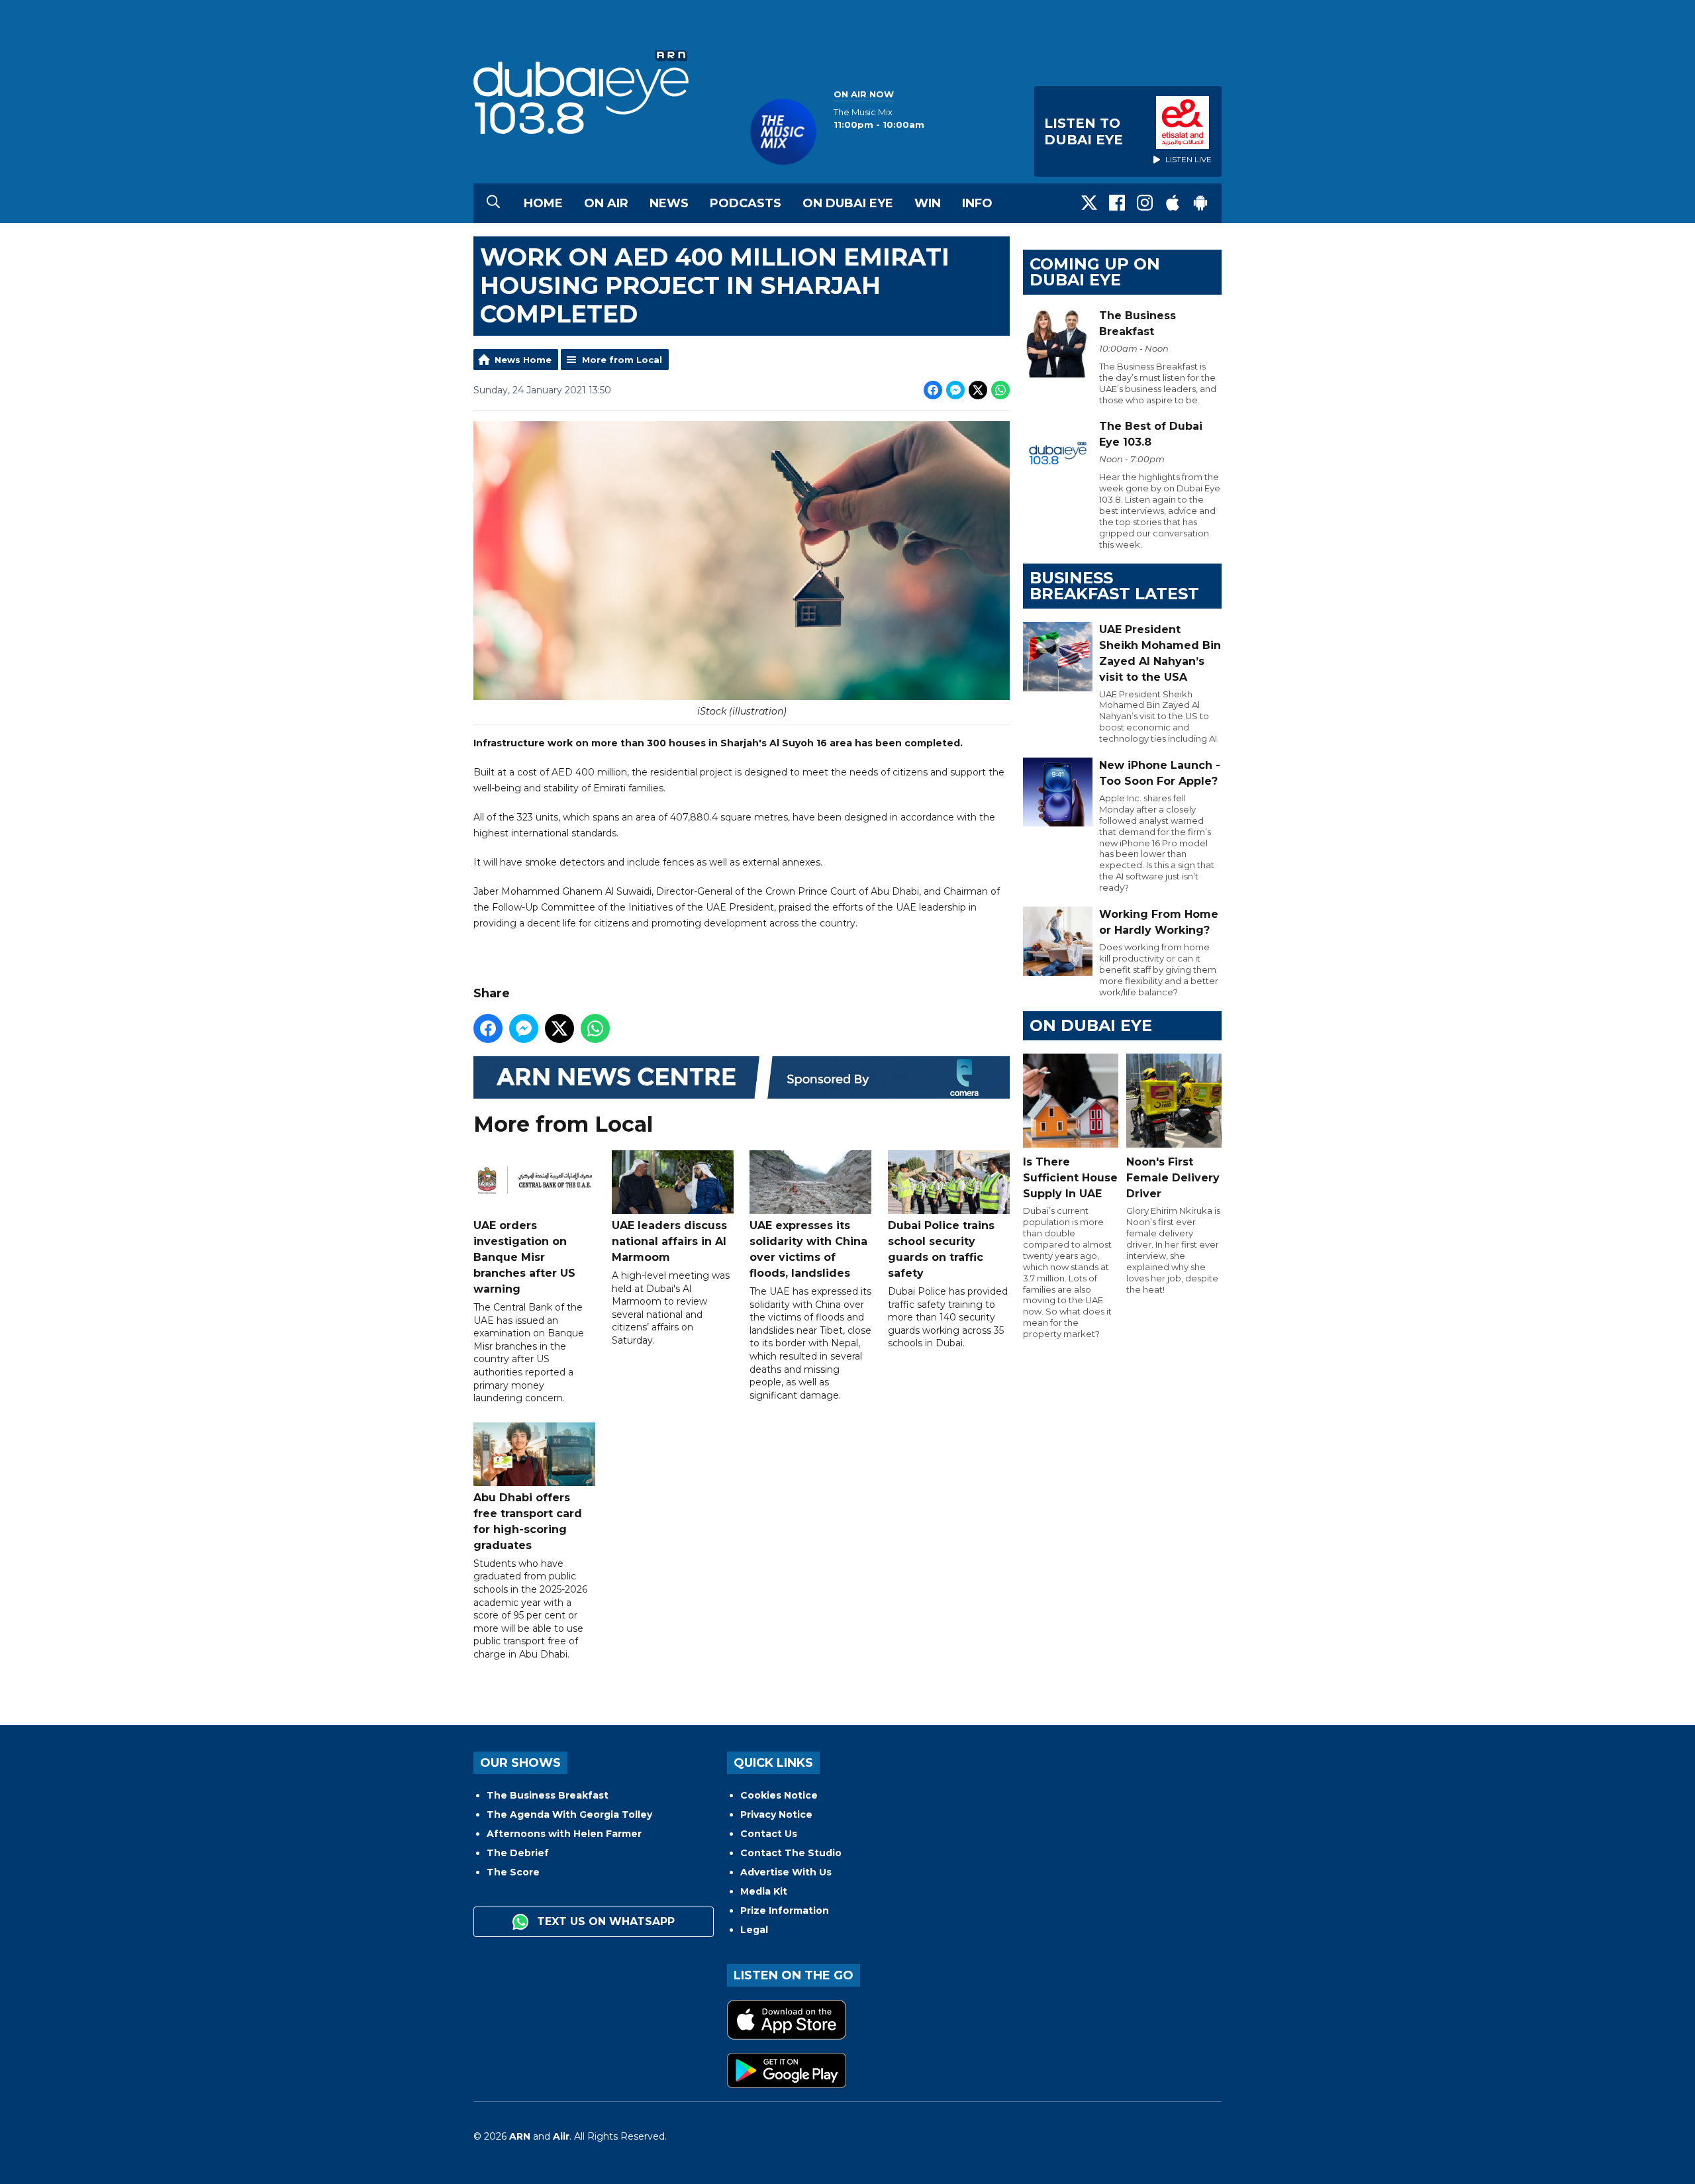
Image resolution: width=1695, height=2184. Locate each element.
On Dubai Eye (848, 203)
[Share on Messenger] (955, 390)
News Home (523, 360)
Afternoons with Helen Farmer (564, 1834)
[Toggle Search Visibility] (493, 203)
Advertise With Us (786, 1872)
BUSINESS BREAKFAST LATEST (1114, 586)
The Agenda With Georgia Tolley (569, 1814)
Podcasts (746, 203)
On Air (606, 203)
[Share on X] (978, 390)
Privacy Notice (776, 1814)
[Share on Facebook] (933, 390)
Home (543, 203)
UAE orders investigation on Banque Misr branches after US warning (524, 1257)
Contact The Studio (791, 1853)
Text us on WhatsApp (604, 1921)
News (669, 203)
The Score (513, 1872)
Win (928, 203)
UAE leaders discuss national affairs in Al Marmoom (669, 1241)
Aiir (561, 2136)
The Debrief (518, 1853)
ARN (520, 2136)
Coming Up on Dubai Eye (1095, 272)
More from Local (622, 360)
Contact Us (769, 1834)
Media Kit (764, 1891)
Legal (754, 1930)
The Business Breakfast (548, 1795)
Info (977, 203)
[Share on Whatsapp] (1000, 390)
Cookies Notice (779, 1795)
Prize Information (785, 1911)
